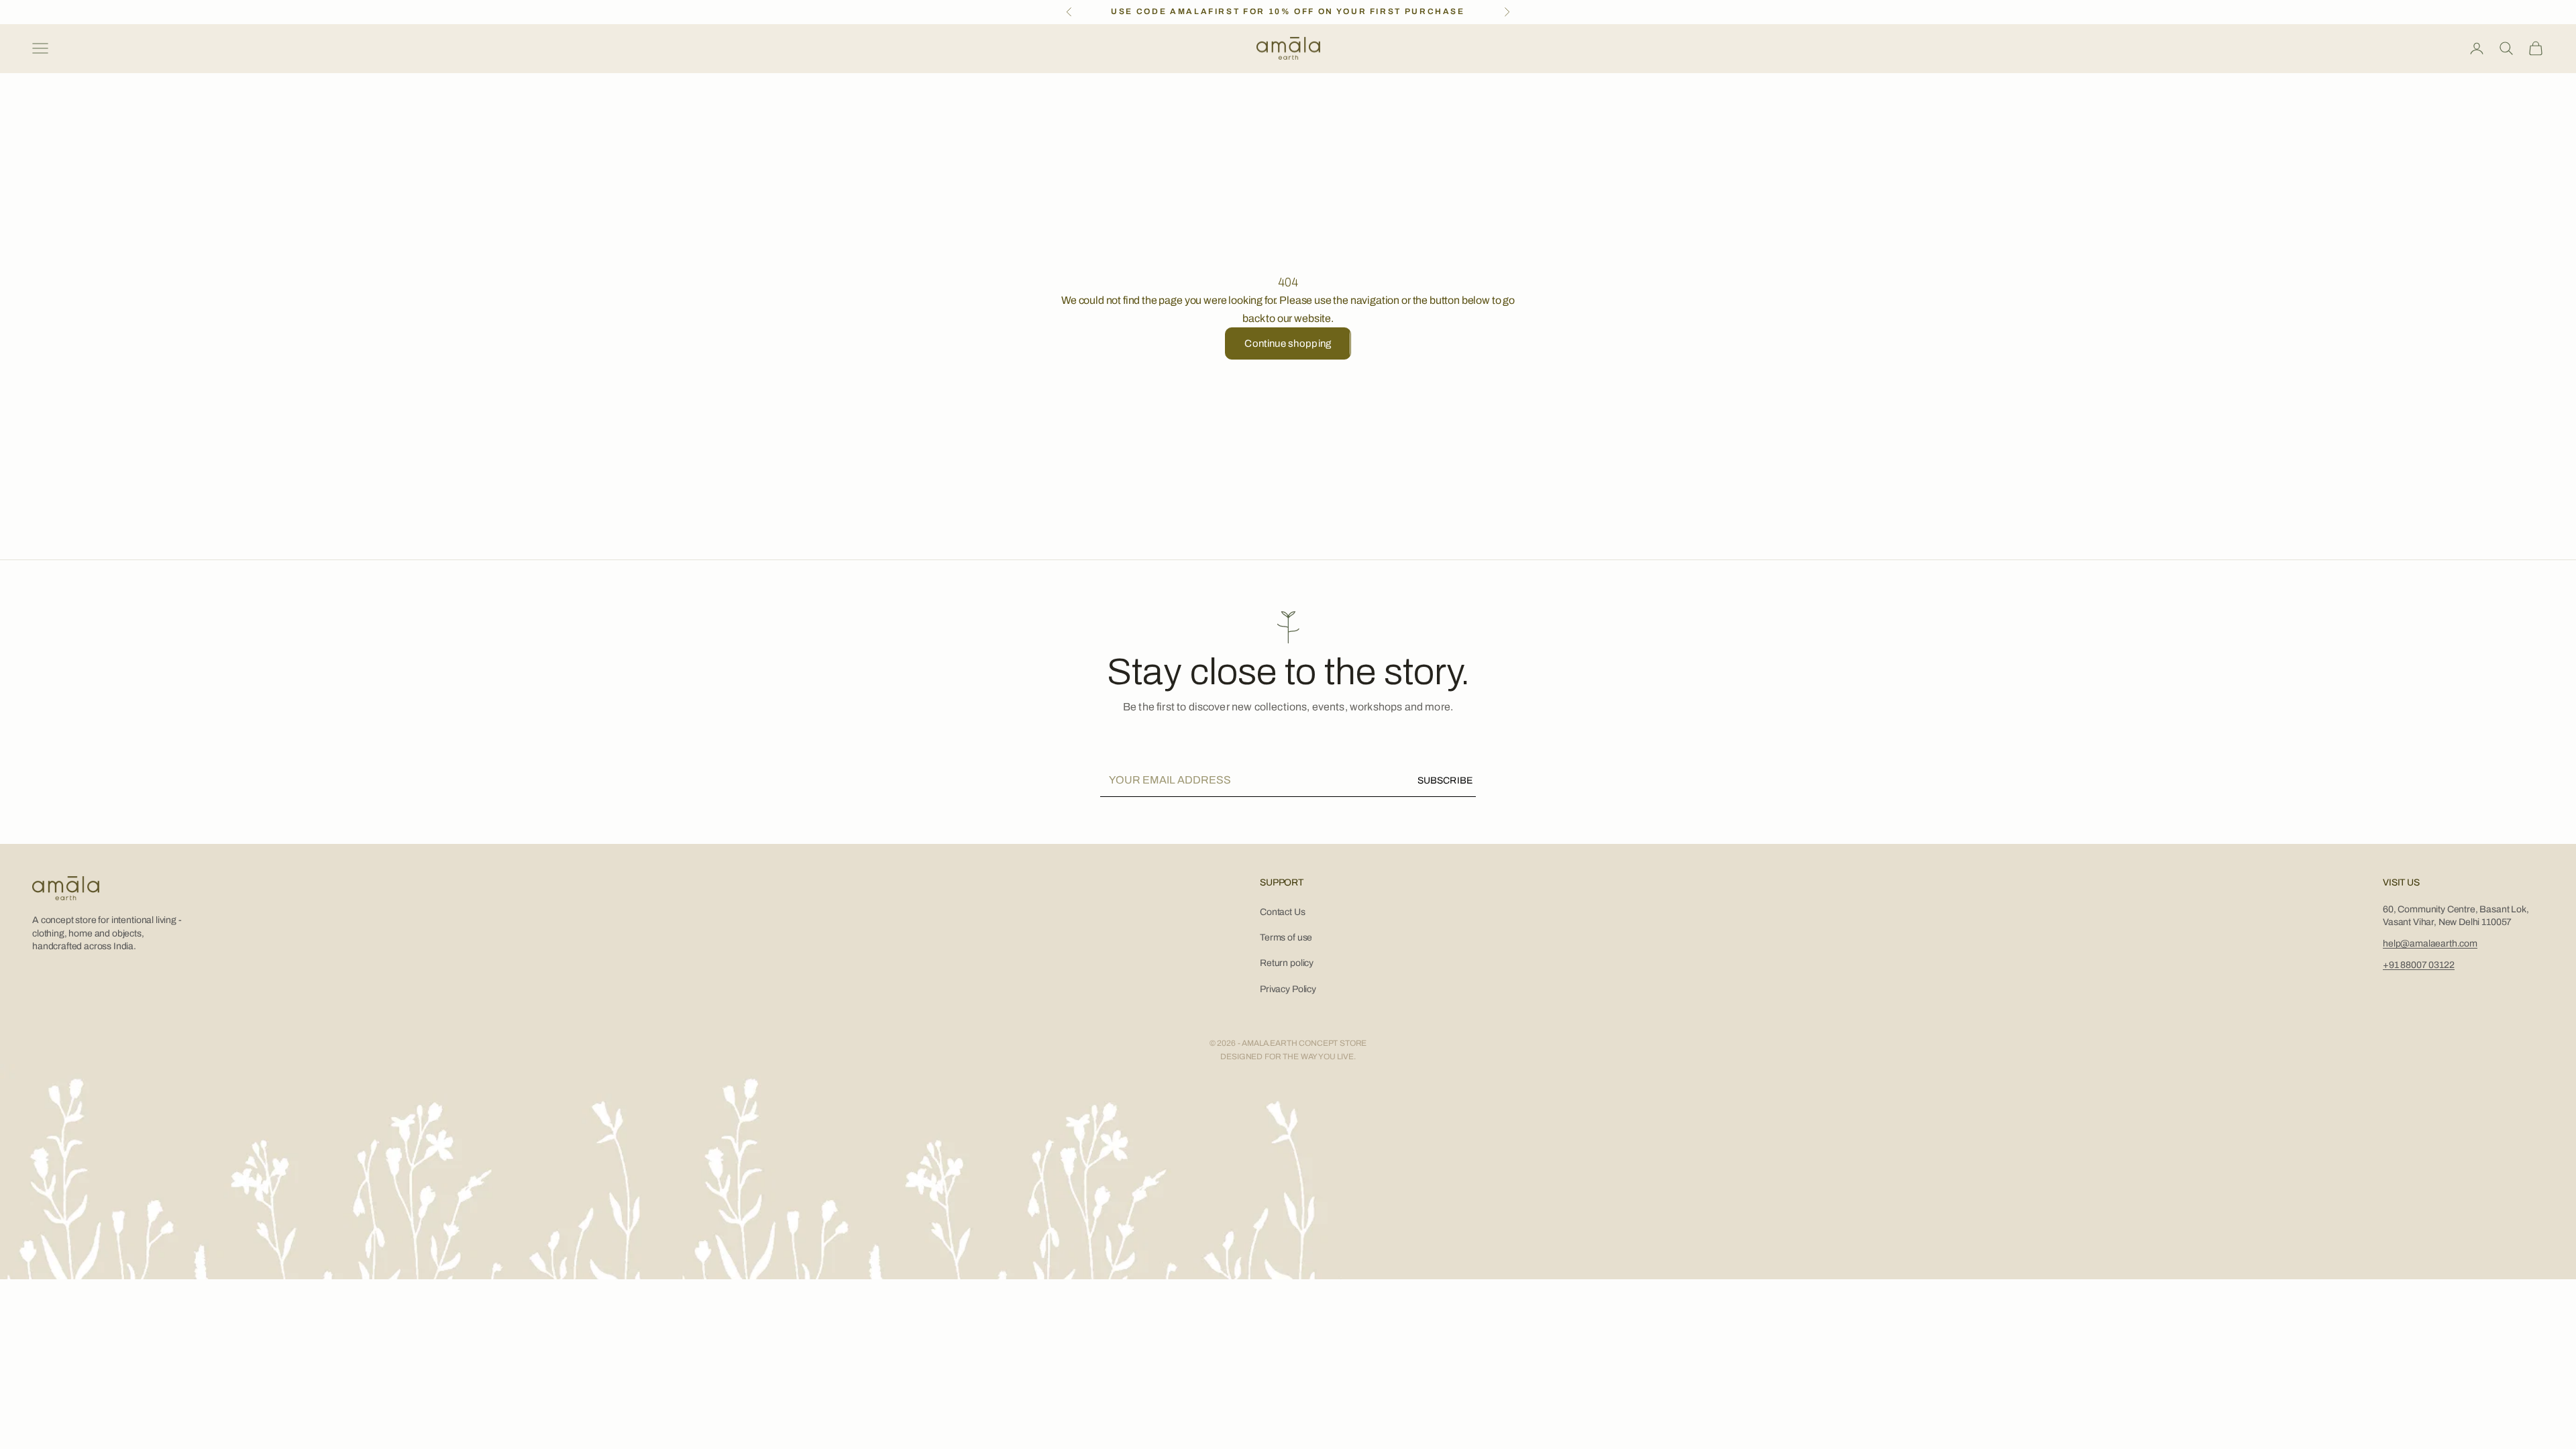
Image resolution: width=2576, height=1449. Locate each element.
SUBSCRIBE (1445, 781)
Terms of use (1286, 937)
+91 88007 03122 (2419, 965)
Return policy (1287, 963)
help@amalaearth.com (2430, 944)
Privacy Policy (1288, 989)
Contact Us (1282, 912)
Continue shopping (1288, 343)
